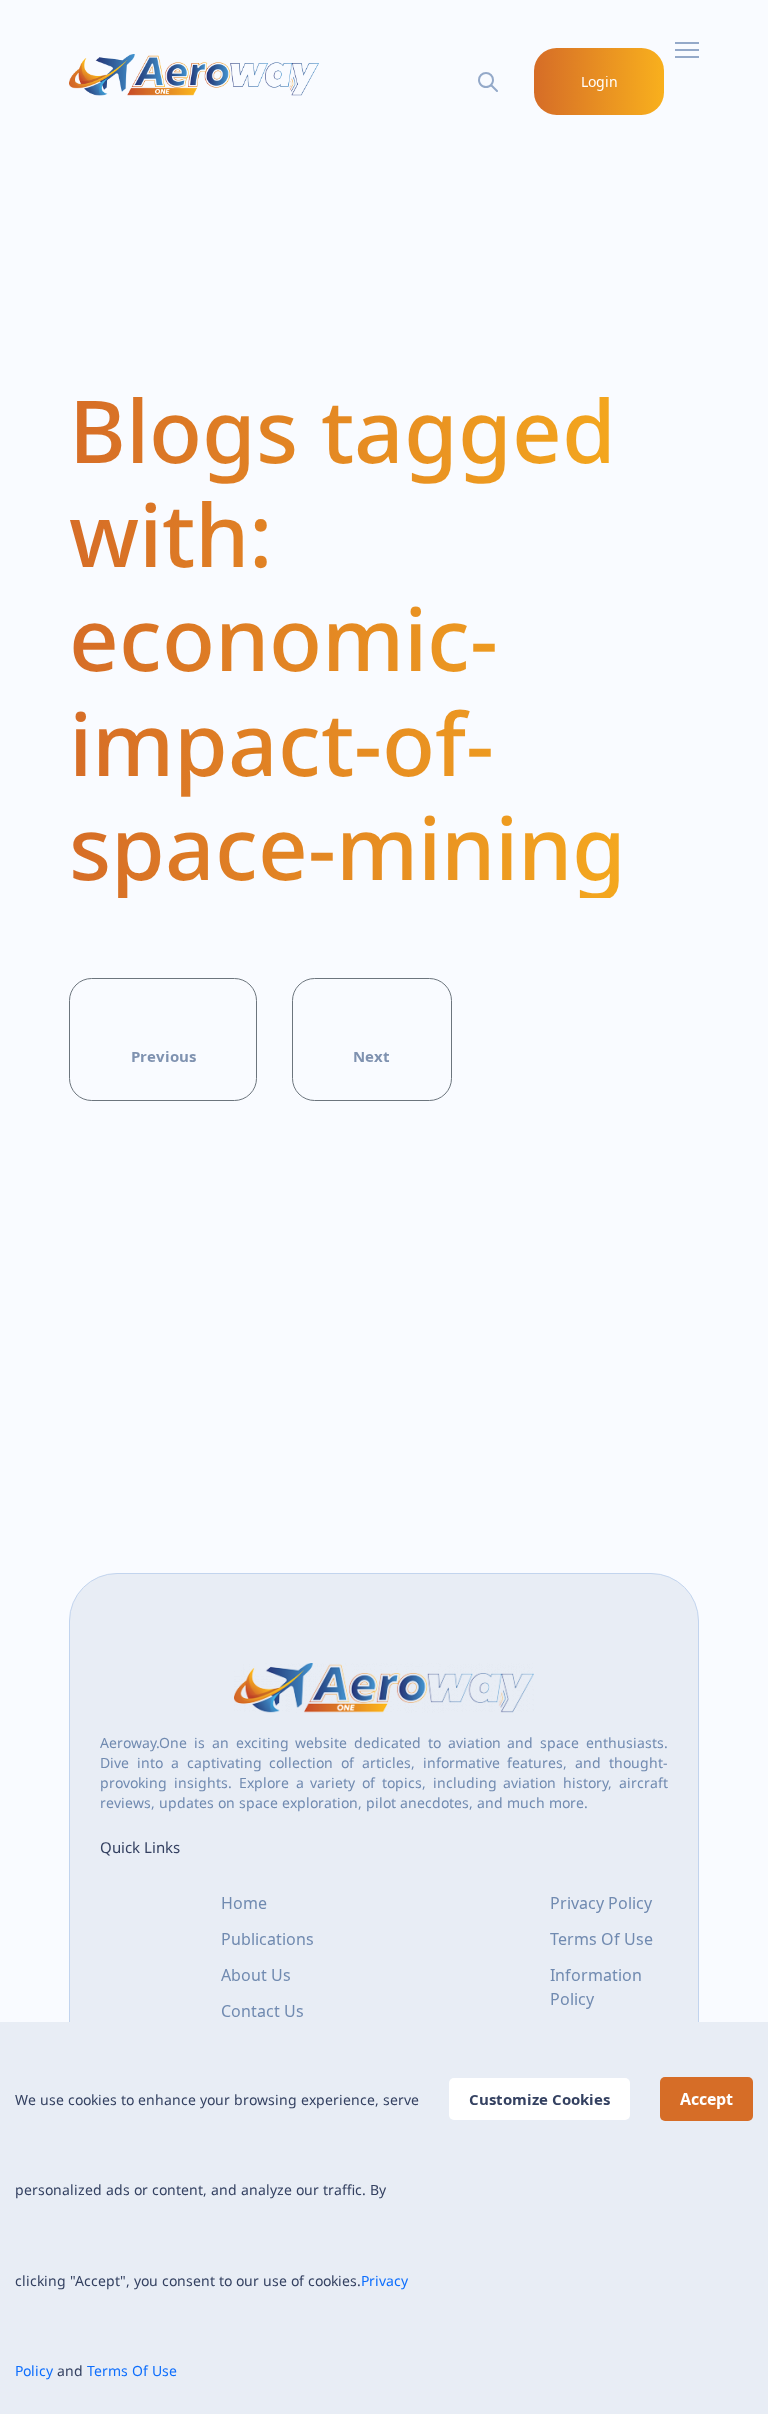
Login (599, 81)
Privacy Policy (601, 1903)
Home (244, 1903)
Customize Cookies (539, 2099)
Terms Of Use (132, 2370)
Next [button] (371, 1056)
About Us (256, 1975)
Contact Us (262, 2011)
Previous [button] (163, 1056)
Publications (267, 1939)
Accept (706, 2099)
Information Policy (596, 1987)
